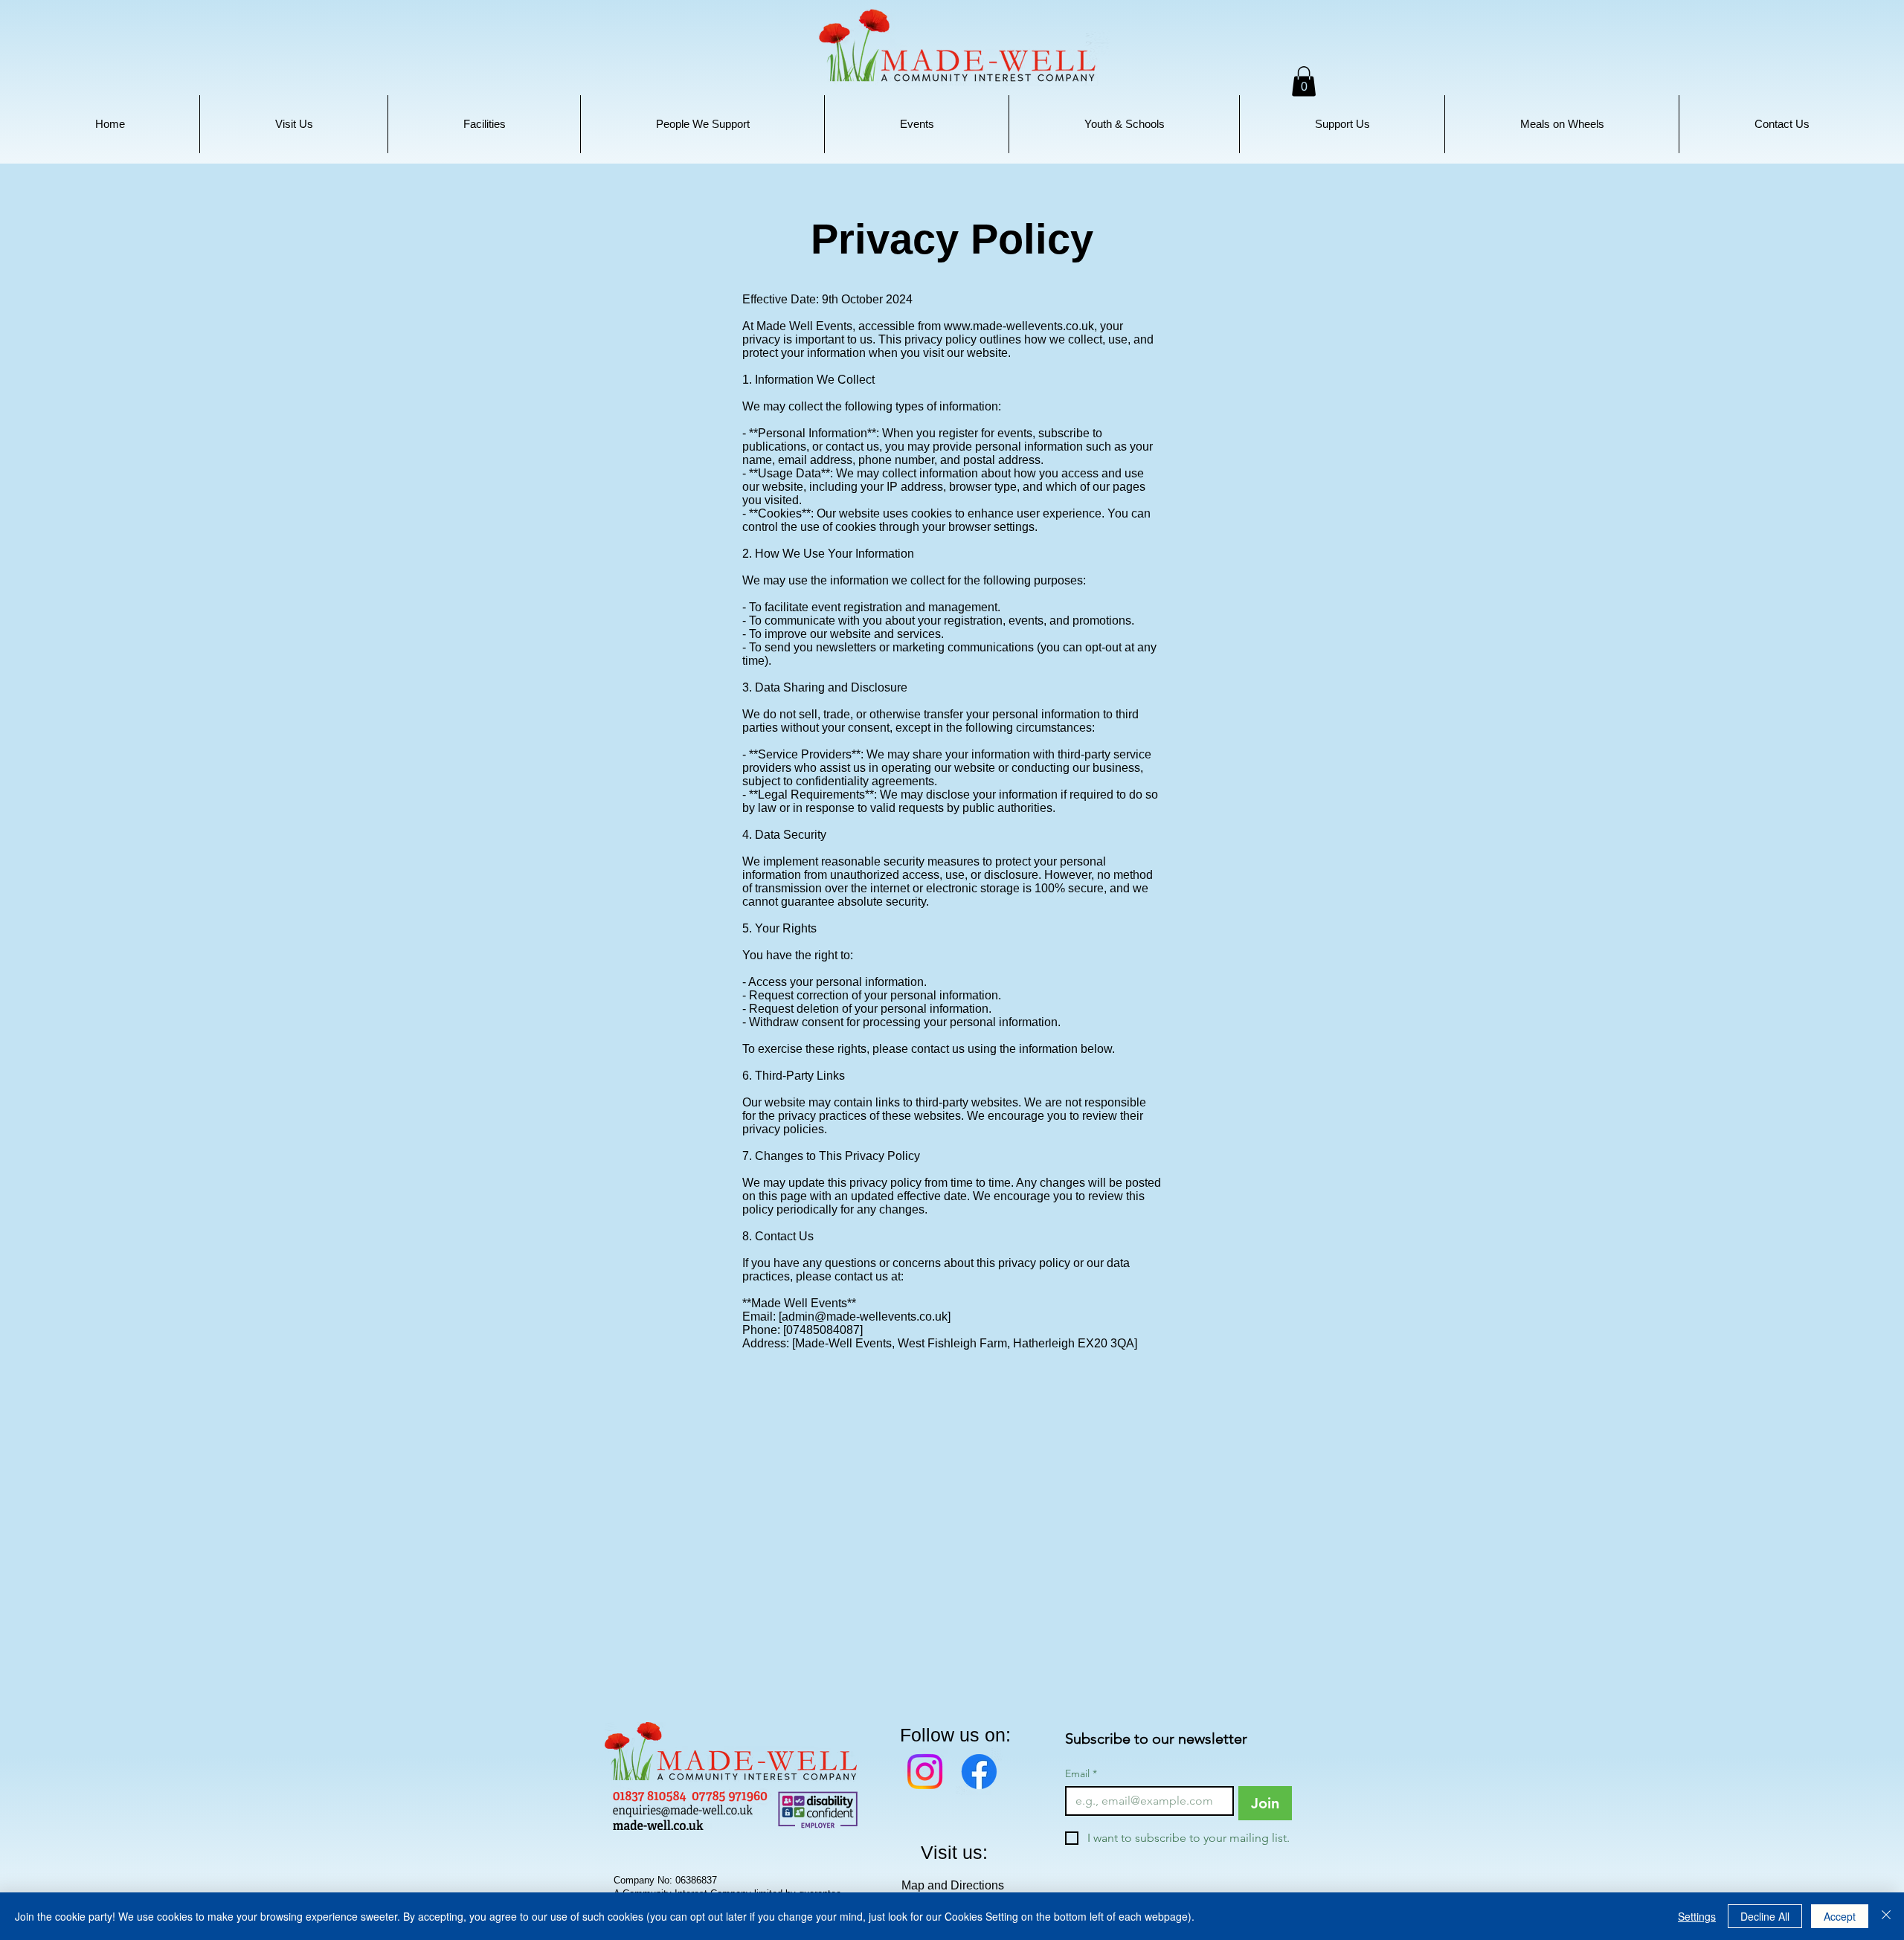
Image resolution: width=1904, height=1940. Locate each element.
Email (1081, 1774)
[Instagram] (925, 1772)
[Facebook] (979, 1772)
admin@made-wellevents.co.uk (865, 1317)
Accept (1840, 1916)
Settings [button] (1697, 1916)
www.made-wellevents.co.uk (1019, 326)
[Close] (1886, 1916)
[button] (294, 124)
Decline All (1765, 1916)
